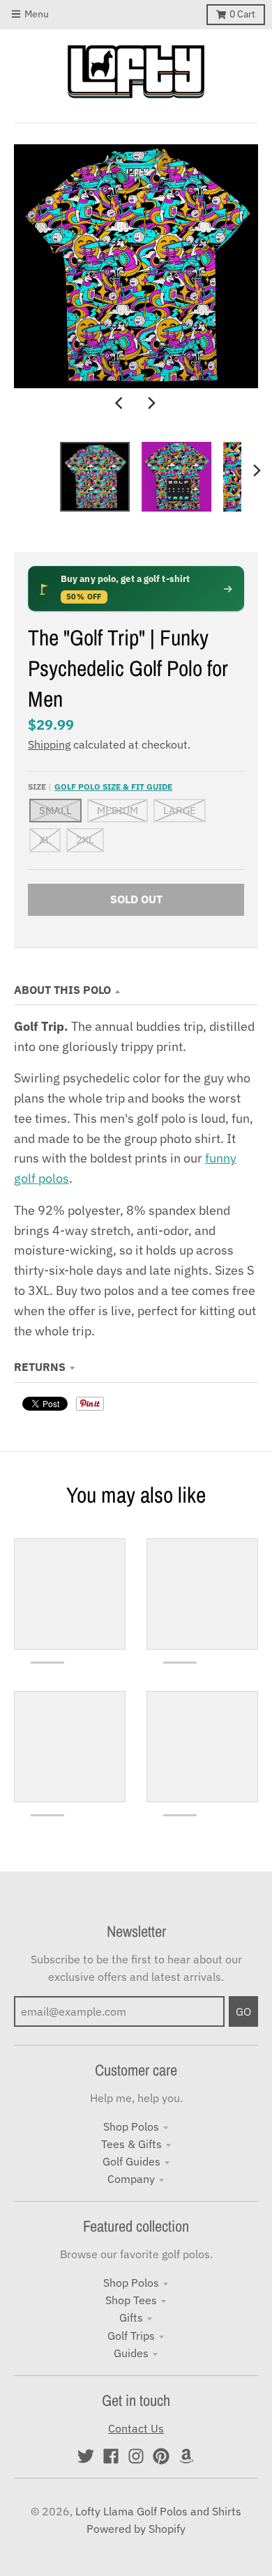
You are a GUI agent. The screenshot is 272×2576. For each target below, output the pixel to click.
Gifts (131, 2317)
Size (100, 786)
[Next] (151, 404)
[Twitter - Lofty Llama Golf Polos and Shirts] (86, 2456)
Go (243, 2011)
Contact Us (136, 2428)
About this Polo (62, 990)
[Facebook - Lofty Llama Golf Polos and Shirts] (111, 2456)
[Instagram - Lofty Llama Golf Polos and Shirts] (136, 2456)
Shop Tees (131, 2300)
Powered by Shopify (136, 2529)
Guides (131, 2353)
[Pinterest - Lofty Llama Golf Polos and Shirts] (161, 2456)
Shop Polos (131, 2126)
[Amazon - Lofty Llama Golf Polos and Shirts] (186, 2456)
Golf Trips (131, 2336)
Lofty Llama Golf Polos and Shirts (158, 2511)
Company (131, 2179)
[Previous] (121, 404)
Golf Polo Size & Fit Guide (113, 786)
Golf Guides (131, 2161)
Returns (40, 1367)
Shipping (49, 744)
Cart (242, 14)
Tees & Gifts (131, 2144)
